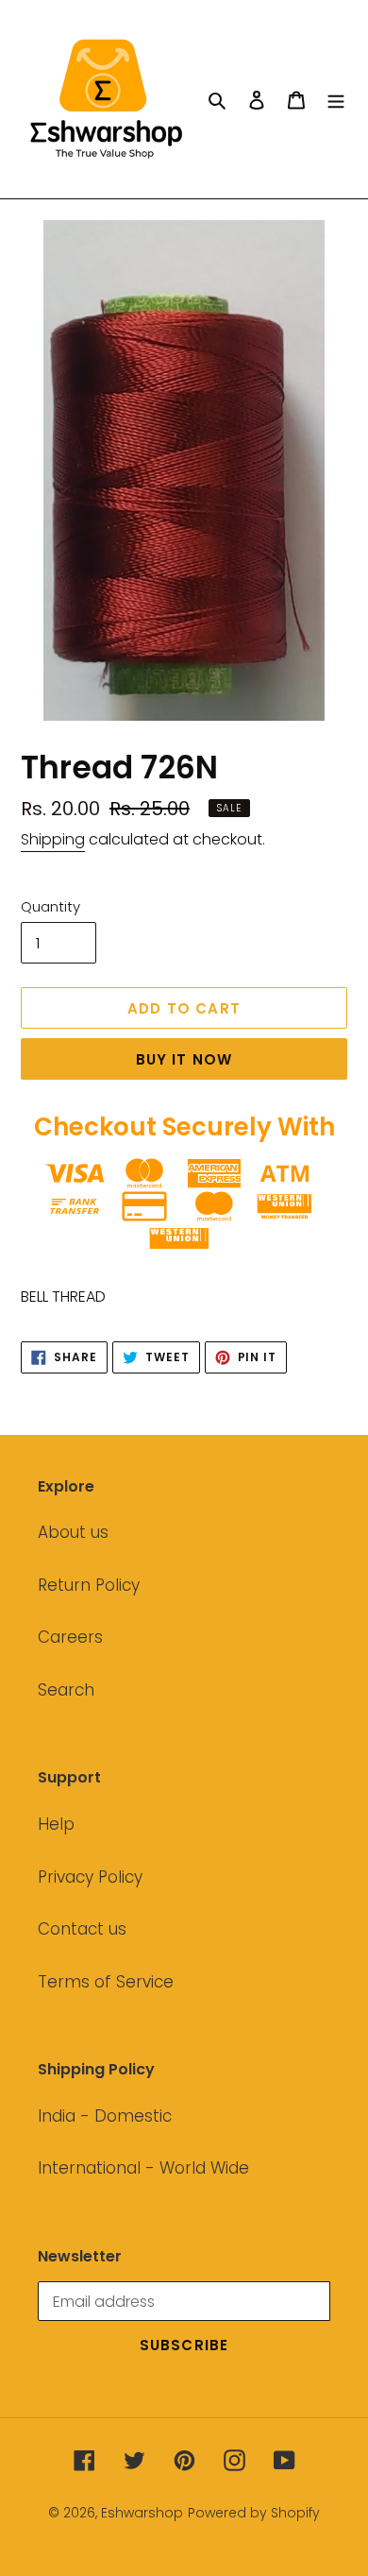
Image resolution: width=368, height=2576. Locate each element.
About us (73, 1532)
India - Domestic (105, 2116)
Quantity (50, 906)
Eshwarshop (142, 2513)
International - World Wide (143, 2168)
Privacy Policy (90, 1877)
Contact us (82, 1929)
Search (66, 1690)
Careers (70, 1637)
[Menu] (336, 99)
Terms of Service (106, 1982)
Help (56, 1824)
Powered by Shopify (254, 2513)
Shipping (53, 839)
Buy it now (184, 1059)
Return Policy (89, 1585)
